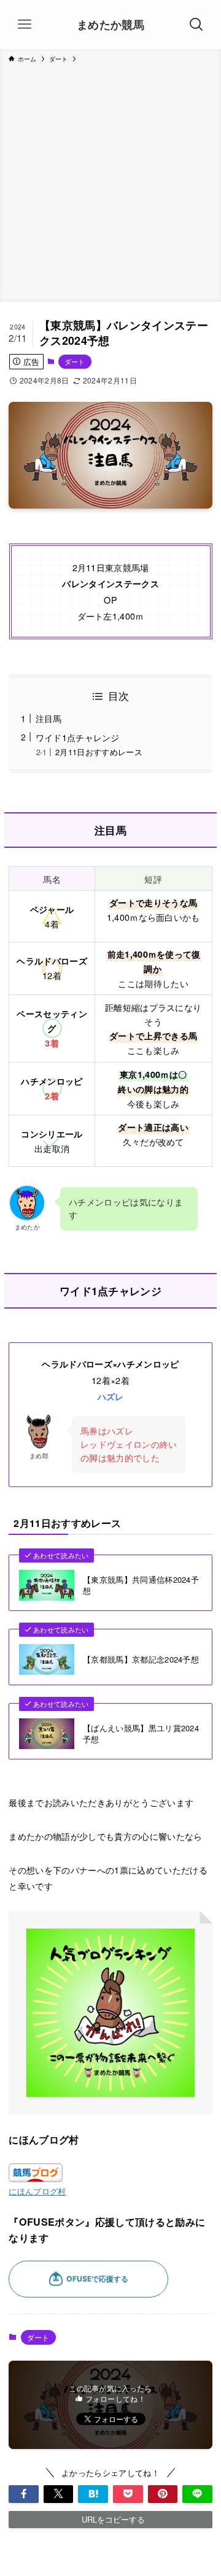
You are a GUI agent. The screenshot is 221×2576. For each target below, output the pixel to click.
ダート (75, 361)
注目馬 (49, 718)
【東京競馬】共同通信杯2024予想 (141, 1585)
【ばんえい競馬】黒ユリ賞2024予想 (141, 1734)
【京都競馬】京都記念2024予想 (141, 1659)
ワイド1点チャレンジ (78, 737)
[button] (24, 2494)
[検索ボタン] (196, 25)
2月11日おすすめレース (99, 752)
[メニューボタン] (25, 25)
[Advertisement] (110, 180)
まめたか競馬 (110, 25)
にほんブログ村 (37, 2191)
